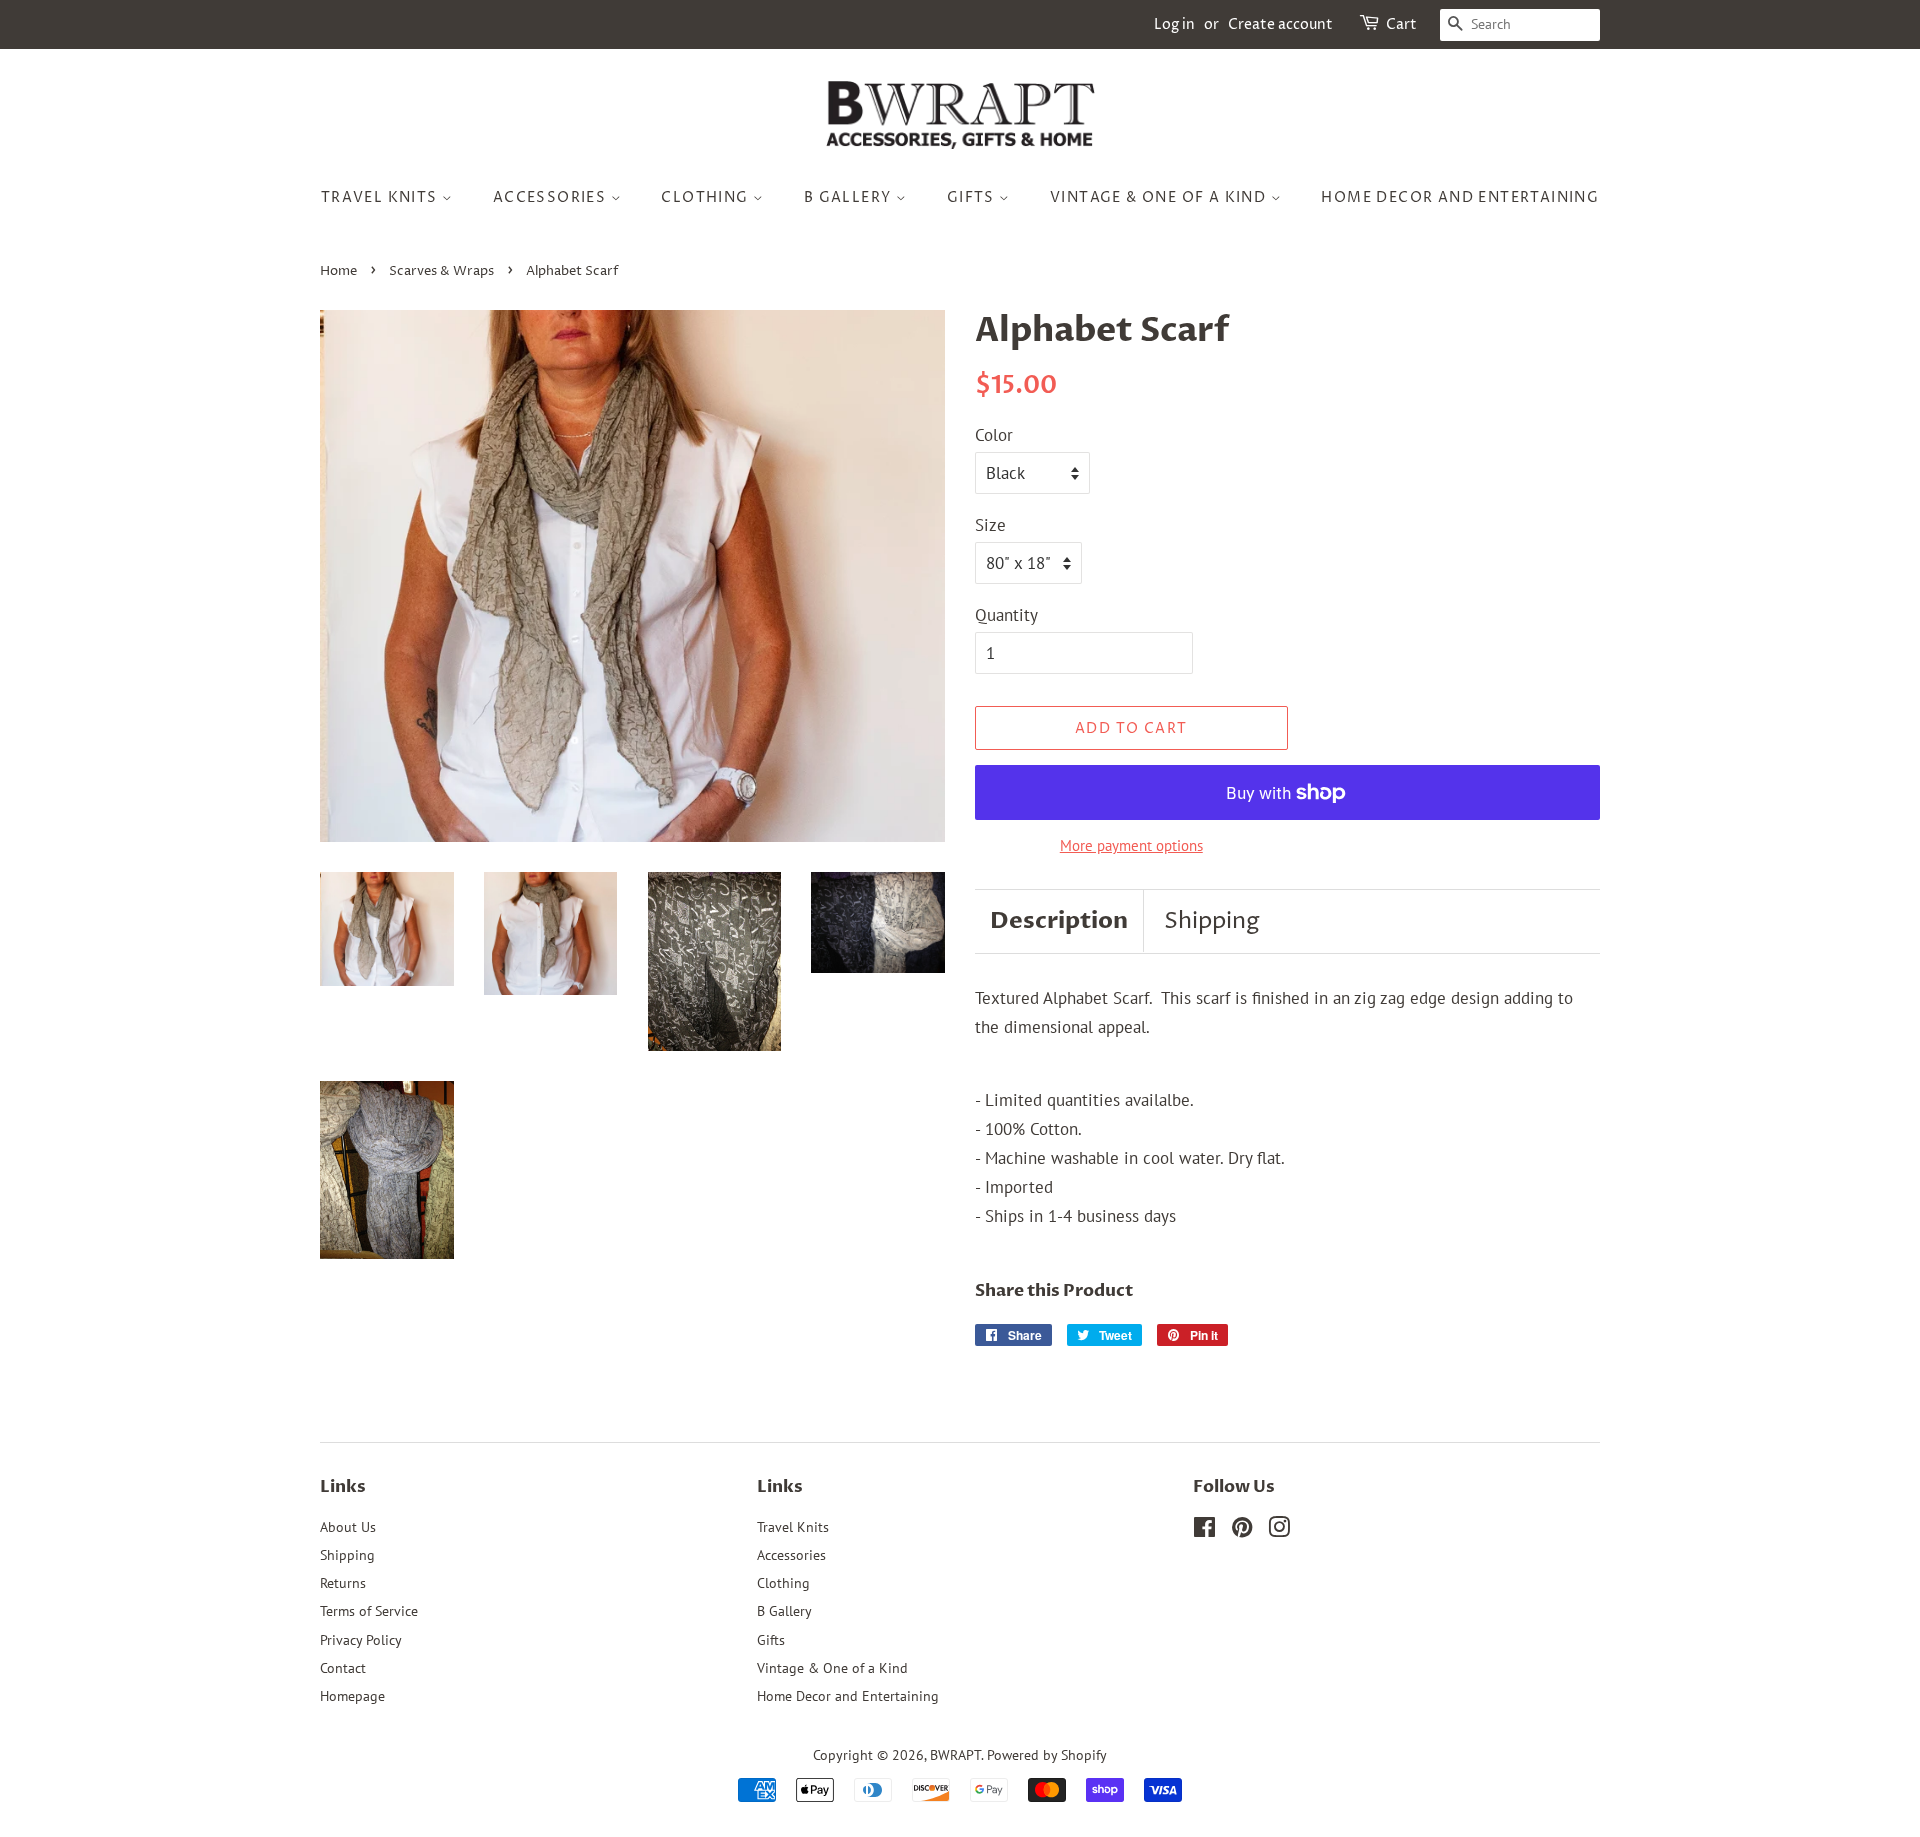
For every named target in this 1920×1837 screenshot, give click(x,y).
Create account (1280, 24)
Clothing (707, 197)
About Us (348, 1526)
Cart (1401, 24)
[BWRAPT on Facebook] (1204, 1530)
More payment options (1131, 845)
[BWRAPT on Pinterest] (1242, 1530)
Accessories (552, 197)
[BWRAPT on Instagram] (1279, 1530)
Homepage (352, 1695)
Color (994, 435)
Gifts (973, 197)
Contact (343, 1667)
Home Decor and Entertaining (1460, 197)
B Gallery (850, 197)
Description (1059, 920)
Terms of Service (369, 1610)
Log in (1174, 24)
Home (338, 271)
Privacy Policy (361, 1639)
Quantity (1006, 615)
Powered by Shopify (1047, 1754)
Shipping (1212, 921)
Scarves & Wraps (441, 271)
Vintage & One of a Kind (1160, 197)
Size (990, 525)
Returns (343, 1582)
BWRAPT (955, 1754)
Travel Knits (381, 197)
